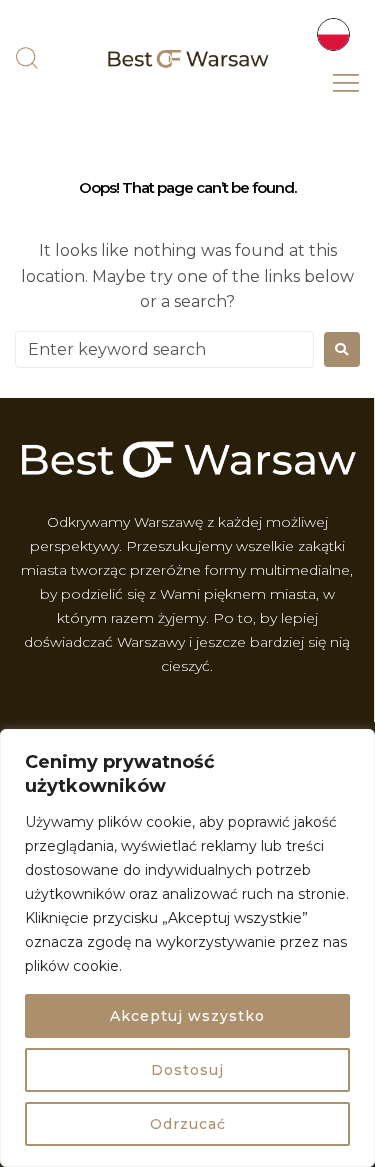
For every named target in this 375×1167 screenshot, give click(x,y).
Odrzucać (188, 1124)
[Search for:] (164, 349)
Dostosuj (187, 1070)
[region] (187, 948)
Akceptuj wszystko (187, 1016)
